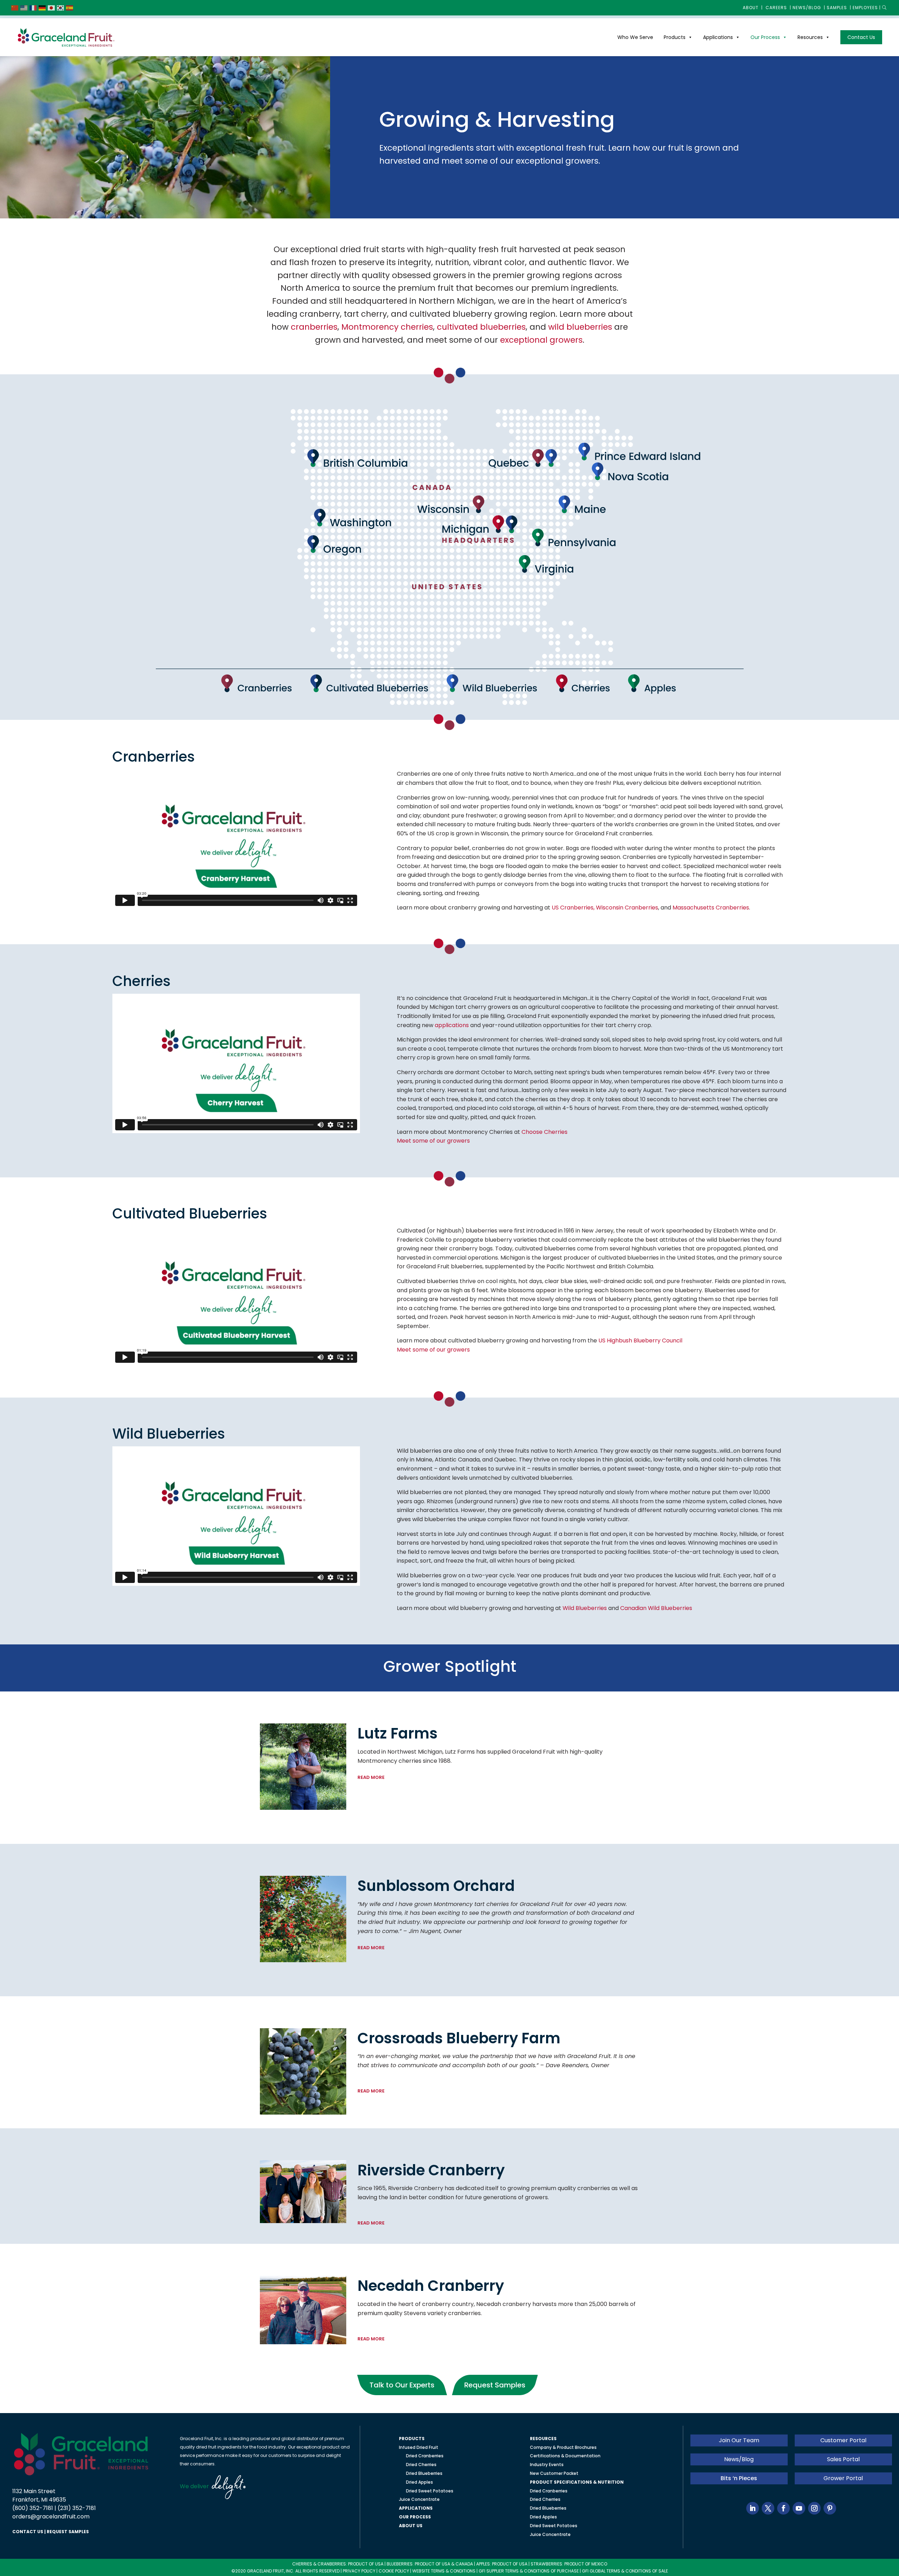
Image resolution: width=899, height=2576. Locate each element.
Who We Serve (635, 37)
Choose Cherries (544, 1132)
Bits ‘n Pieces (739, 2478)
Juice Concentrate (419, 2499)
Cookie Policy (394, 2571)
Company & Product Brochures (563, 2447)
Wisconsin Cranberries (627, 908)
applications (452, 1025)
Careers (776, 8)
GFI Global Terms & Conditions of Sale (625, 2571)
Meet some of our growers (433, 1141)
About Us (411, 2526)
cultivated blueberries (481, 327)
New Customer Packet (554, 2473)
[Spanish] (70, 8)
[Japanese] (52, 8)
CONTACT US (28, 2532)
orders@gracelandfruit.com (51, 2516)
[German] (42, 8)
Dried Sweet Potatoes (430, 2491)
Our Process (765, 37)
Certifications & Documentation (565, 2456)
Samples (837, 8)
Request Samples (495, 2385)
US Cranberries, (574, 908)
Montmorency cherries (387, 327)
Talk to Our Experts (402, 2385)
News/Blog (807, 8)
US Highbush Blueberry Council (640, 1340)
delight (227, 2487)
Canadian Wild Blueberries (656, 1608)
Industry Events (547, 2465)
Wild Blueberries (585, 1608)
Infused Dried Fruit (419, 2447)
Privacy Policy (359, 2571)
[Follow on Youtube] (799, 2508)
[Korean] (61, 8)
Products (675, 37)
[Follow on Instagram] (814, 2508)
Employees (865, 8)
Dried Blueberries (424, 2473)
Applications (718, 37)
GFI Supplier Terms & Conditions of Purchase (529, 2571)
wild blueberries (580, 327)
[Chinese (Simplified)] (15, 8)
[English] (24, 8)
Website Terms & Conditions (444, 2571)
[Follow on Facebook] (783, 2508)
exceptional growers (541, 340)
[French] (33, 8)
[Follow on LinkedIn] (753, 2508)
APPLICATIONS (416, 2508)
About (751, 8)
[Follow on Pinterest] (830, 2508)
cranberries (314, 327)
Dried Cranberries (425, 2456)
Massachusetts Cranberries (711, 908)
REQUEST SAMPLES (68, 2532)
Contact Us (861, 37)
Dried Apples (419, 2482)
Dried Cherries (421, 2465)
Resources (810, 37)
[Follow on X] (768, 2508)
